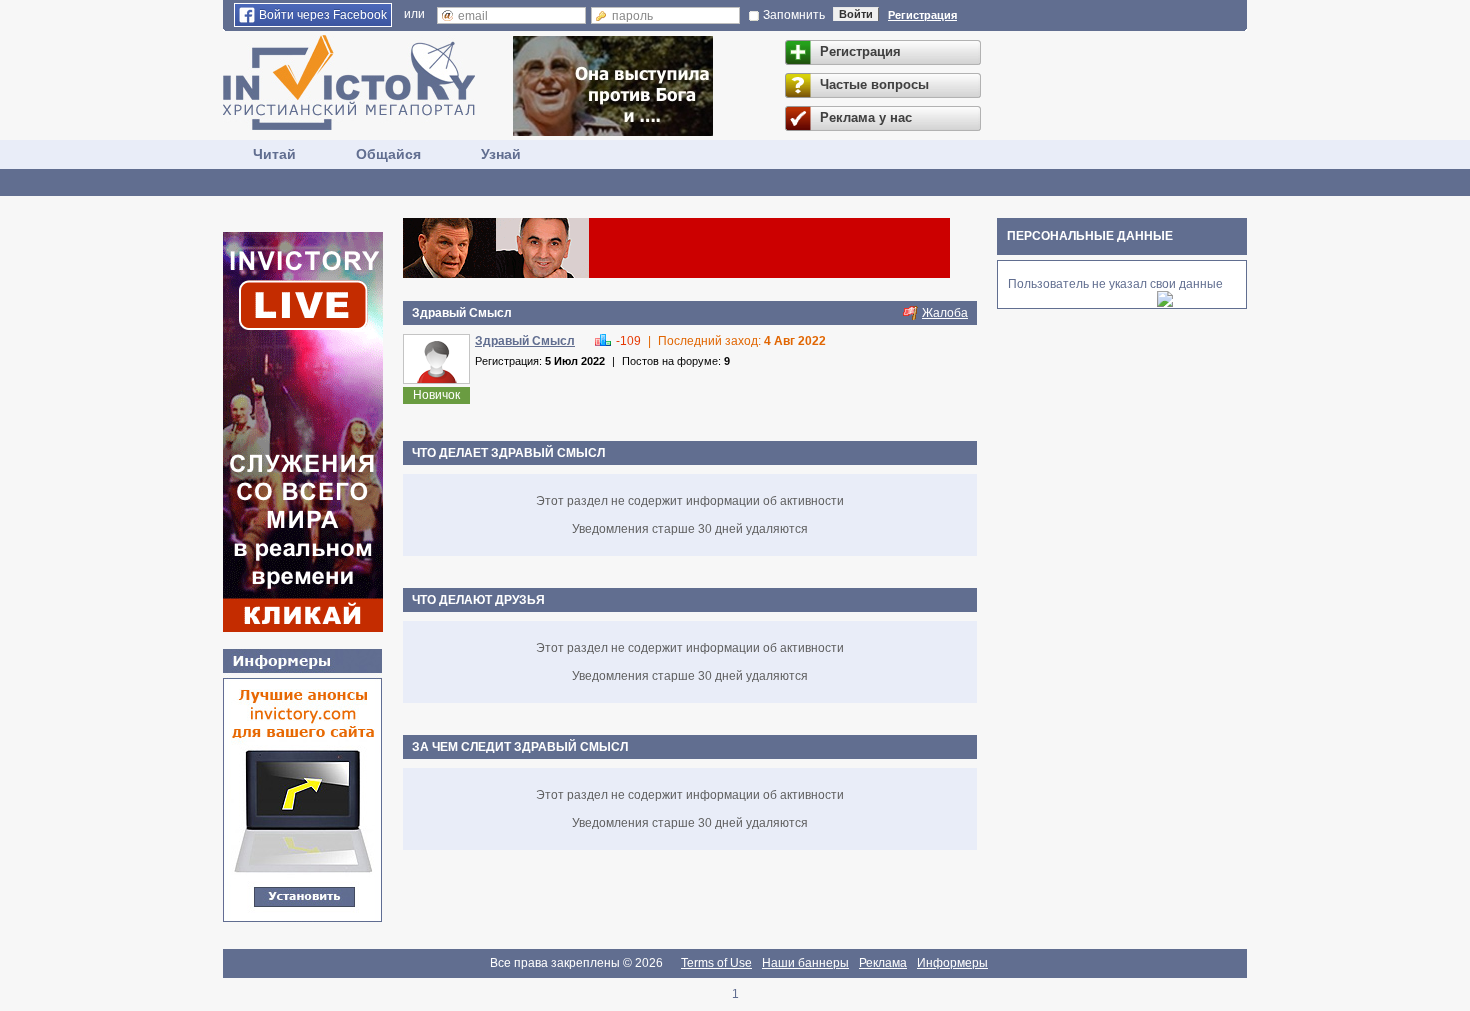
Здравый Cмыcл (525, 341)
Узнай (501, 154)
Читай (274, 154)
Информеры (952, 963)
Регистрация (922, 15)
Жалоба (945, 313)
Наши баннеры (805, 963)
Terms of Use (716, 963)
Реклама (883, 963)
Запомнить (794, 15)
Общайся (388, 154)
